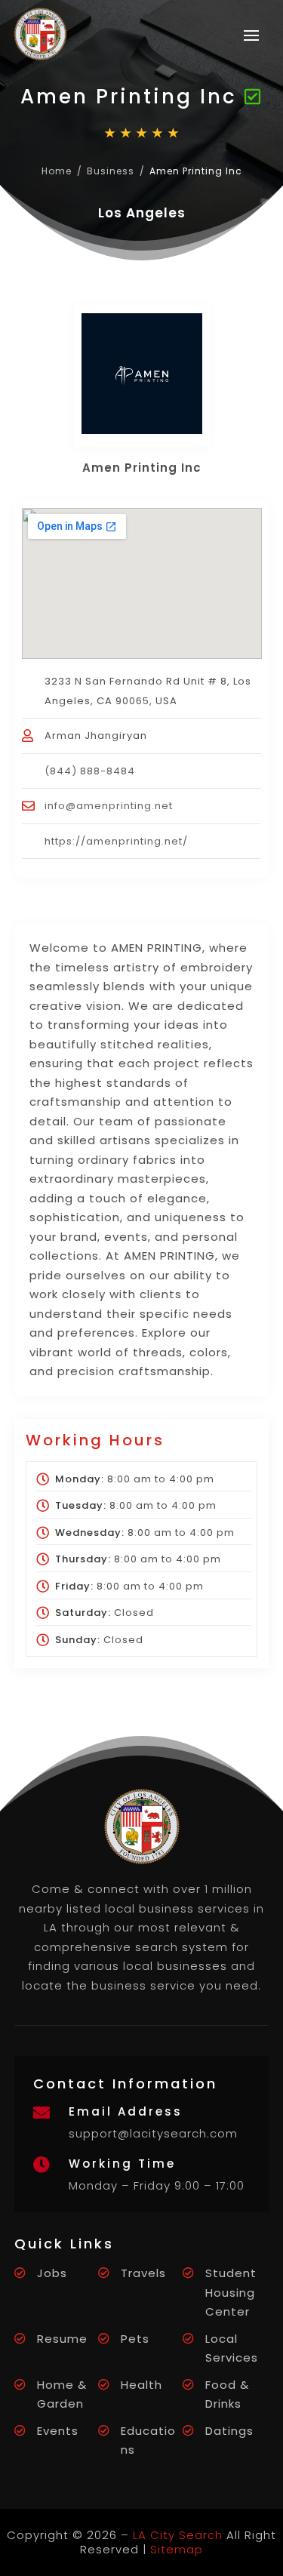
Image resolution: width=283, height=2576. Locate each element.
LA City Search (178, 2535)
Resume (62, 2339)
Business (111, 171)
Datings (229, 2431)
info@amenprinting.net (109, 806)
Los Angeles (142, 213)
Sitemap (177, 2549)
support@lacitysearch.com (153, 2133)
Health (141, 2385)
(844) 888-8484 (90, 771)
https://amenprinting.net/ (116, 841)
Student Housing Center (231, 2292)
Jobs (52, 2273)
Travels (143, 2273)
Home (57, 171)
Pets (135, 2339)
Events (58, 2431)
